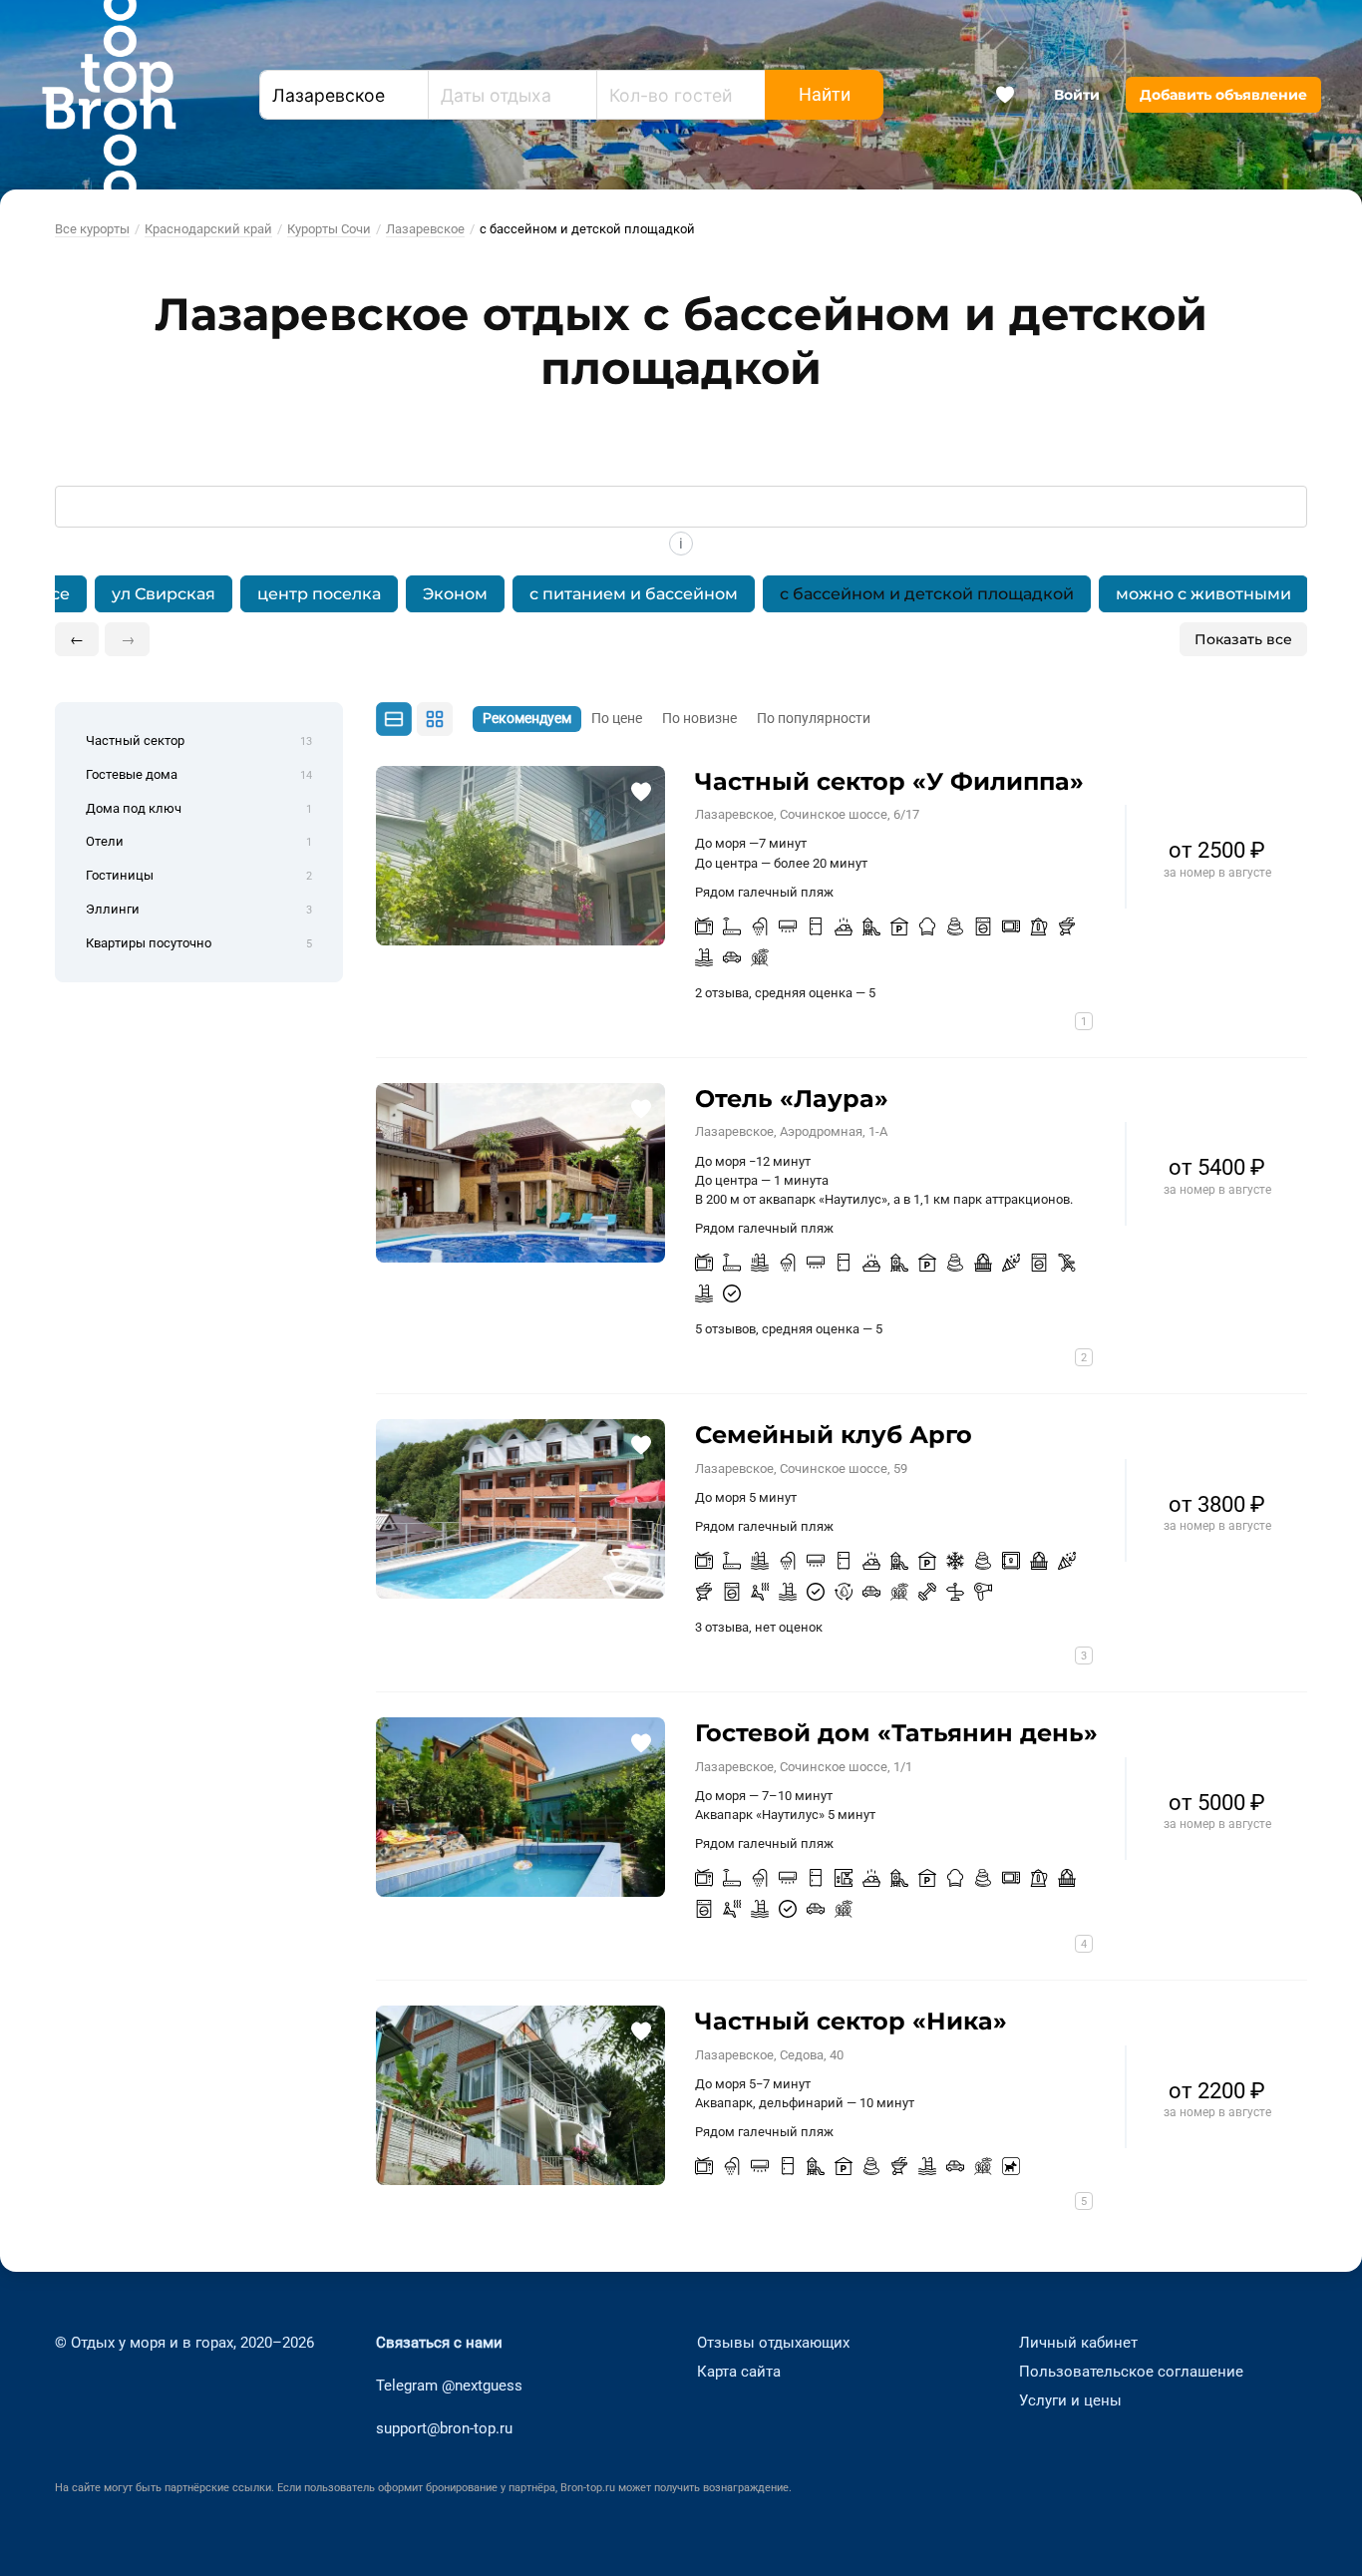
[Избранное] (1005, 95)
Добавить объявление (1223, 95)
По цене (617, 719)
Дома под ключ (199, 808)
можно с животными (1203, 594)
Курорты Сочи (329, 229)
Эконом (455, 594)
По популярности (814, 719)
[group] (681, 594)
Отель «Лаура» (792, 1099)
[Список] (394, 719)
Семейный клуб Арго (834, 1435)
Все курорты (92, 229)
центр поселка (319, 594)
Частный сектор (199, 740)
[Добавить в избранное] (641, 790)
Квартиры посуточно (199, 943)
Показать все (1243, 639)
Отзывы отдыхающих (773, 2343)
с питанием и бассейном (634, 594)
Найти (825, 95)
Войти (1077, 95)
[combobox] (344, 95)
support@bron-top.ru (444, 2428)
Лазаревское (425, 229)
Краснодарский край (208, 229)
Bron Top (109, 95)
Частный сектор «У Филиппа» (889, 781)
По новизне (699, 719)
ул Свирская (164, 594)
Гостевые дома (199, 774)
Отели (199, 841)
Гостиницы (199, 875)
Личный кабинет (1078, 2343)
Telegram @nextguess (449, 2386)
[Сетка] (435, 719)
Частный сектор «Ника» (851, 2021)
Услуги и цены (1070, 2400)
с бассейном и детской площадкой (927, 594)
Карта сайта (739, 2372)
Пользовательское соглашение (1131, 2372)
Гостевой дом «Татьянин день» (896, 1733)
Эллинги (199, 909)
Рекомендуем (527, 719)
